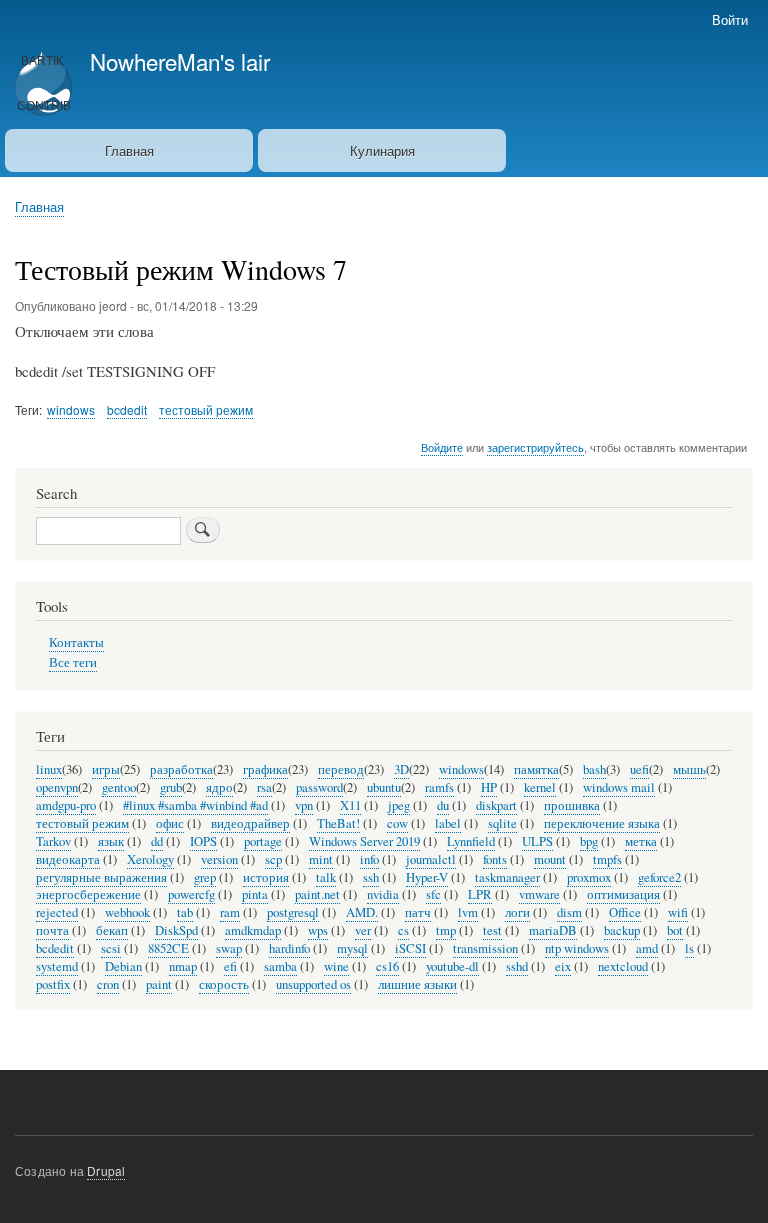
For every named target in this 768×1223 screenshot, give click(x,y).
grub (171, 787)
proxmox (589, 877)
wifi (678, 912)
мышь (689, 769)
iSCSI (410, 948)
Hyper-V (427, 877)
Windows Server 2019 (364, 841)
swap (229, 948)
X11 (350, 805)
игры (106, 769)
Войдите (442, 447)
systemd (57, 966)
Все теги (73, 662)
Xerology (150, 859)
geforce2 (659, 877)
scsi (111, 948)
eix (563, 966)
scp (273, 859)
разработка (181, 769)
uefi (639, 769)
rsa (264, 787)
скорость (224, 984)
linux (49, 769)
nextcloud (623, 966)
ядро (219, 787)
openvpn (57, 787)
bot (675, 930)
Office (625, 912)
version (219, 859)
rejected (57, 912)
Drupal (106, 1170)
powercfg (191, 894)
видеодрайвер (250, 823)
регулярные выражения (101, 877)
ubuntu (384, 787)
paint (159, 984)
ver (363, 930)
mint (321, 859)
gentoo (119, 787)
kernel (540, 787)
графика (265, 769)
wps (318, 930)
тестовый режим (206, 409)
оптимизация (623, 894)
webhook (127, 912)
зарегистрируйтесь (535, 447)
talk (326, 877)
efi (230, 966)
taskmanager (507, 877)
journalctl (431, 859)
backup (622, 930)
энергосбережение (88, 894)
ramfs (439, 787)
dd (157, 841)
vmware (539, 894)
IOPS (203, 841)
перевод (341, 769)
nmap (183, 966)
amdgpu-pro (66, 805)
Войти (730, 19)
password (319, 787)
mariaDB (553, 930)
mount (550, 859)
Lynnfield (471, 841)
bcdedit (127, 409)
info (369, 859)
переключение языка (602, 823)
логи (517, 912)
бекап (112, 930)
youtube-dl (452, 966)
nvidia (383, 894)
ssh (371, 877)
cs (403, 930)
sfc (433, 894)
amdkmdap (253, 930)
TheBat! (338, 823)
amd (647, 948)
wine (336, 966)
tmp (446, 930)
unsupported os (313, 984)
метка (641, 841)
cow (397, 823)
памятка (536, 769)
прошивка (572, 805)
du (443, 805)
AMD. (362, 912)
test (492, 930)
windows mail (619, 787)
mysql (352, 948)
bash (594, 769)
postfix (53, 984)
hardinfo (289, 948)
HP (489, 787)
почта (52, 930)
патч (418, 912)
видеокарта (68, 859)
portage (263, 841)
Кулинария (382, 150)
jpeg (399, 805)
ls (689, 948)
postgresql (293, 912)
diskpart (496, 805)
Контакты (76, 642)
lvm (468, 912)
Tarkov (53, 841)
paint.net (317, 894)
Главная (129, 150)
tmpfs (607, 859)
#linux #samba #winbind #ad (195, 805)
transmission (485, 948)
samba (280, 966)
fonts (495, 859)
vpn (304, 805)
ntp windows (577, 948)
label (448, 823)
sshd (517, 966)
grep (205, 877)
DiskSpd (176, 930)
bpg (589, 841)
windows (71, 409)
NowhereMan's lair (180, 61)
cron (108, 984)
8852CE (168, 948)
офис (170, 823)
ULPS (537, 841)
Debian (123, 966)
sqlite (502, 823)
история (266, 877)
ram (230, 912)
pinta (255, 894)
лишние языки (417, 984)
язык (111, 841)
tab (185, 912)
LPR (480, 894)
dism (569, 912)
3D (401, 769)
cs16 (387, 966)
